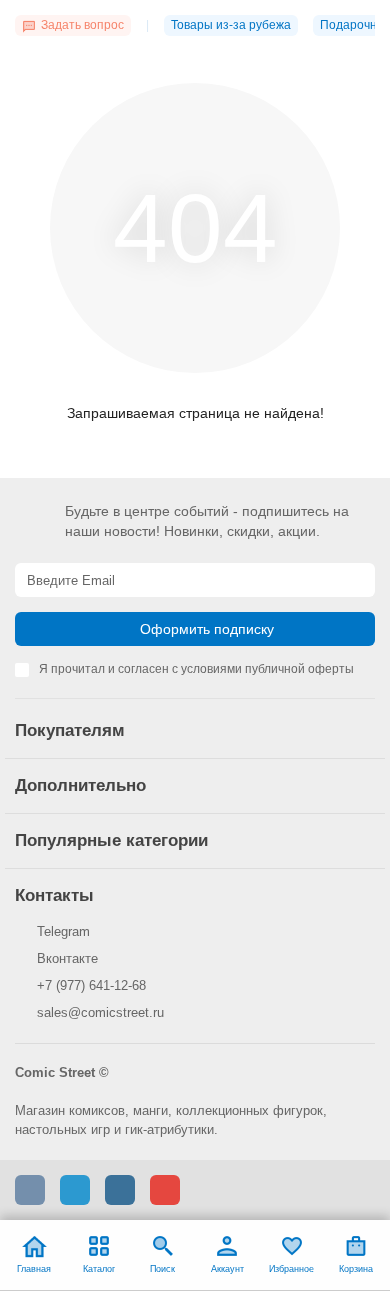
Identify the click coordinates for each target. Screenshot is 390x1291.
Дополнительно (80, 785)
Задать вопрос (82, 25)
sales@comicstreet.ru (100, 1012)
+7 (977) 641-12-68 (91, 985)
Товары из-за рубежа (231, 25)
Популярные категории (111, 840)
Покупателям (70, 730)
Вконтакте (67, 958)
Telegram (63, 931)
